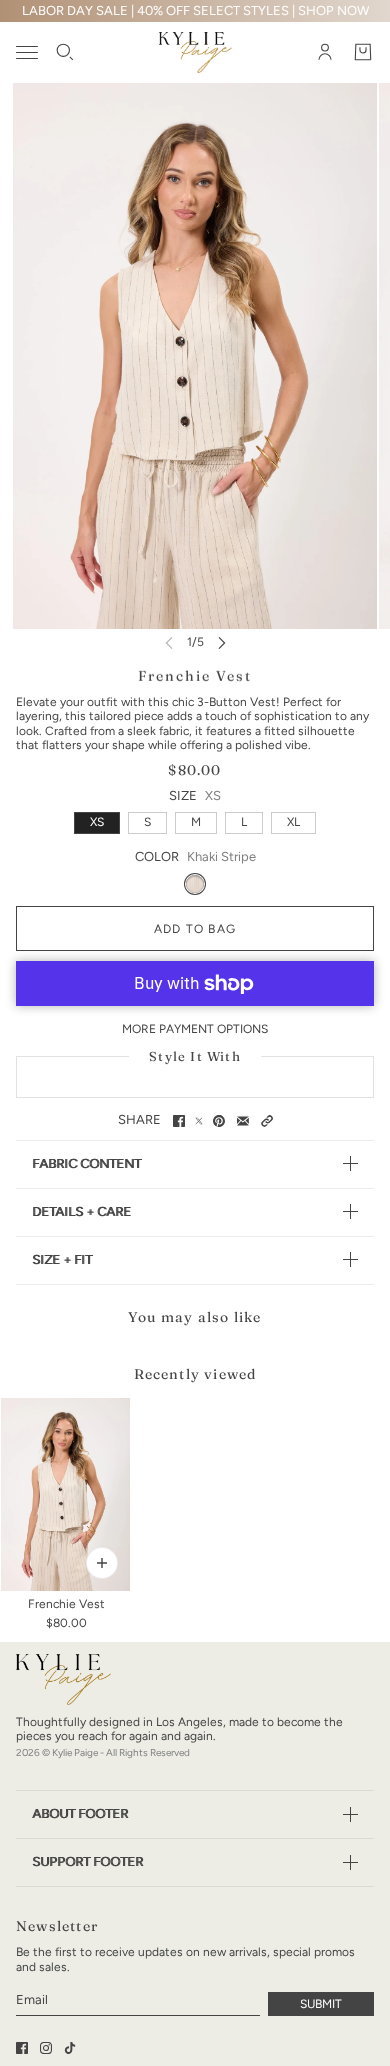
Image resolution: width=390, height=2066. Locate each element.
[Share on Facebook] (179, 1121)
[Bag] (363, 53)
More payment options (195, 1029)
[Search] (65, 53)
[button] (267, 1121)
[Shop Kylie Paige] (195, 52)
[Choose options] (102, 1563)
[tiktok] (70, 2048)
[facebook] (22, 2048)
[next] (222, 642)
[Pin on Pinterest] (219, 1121)
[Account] (325, 53)
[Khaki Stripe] (195, 884)
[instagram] (46, 2048)
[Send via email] (243, 1121)
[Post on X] (199, 1121)
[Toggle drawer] (27, 52)
